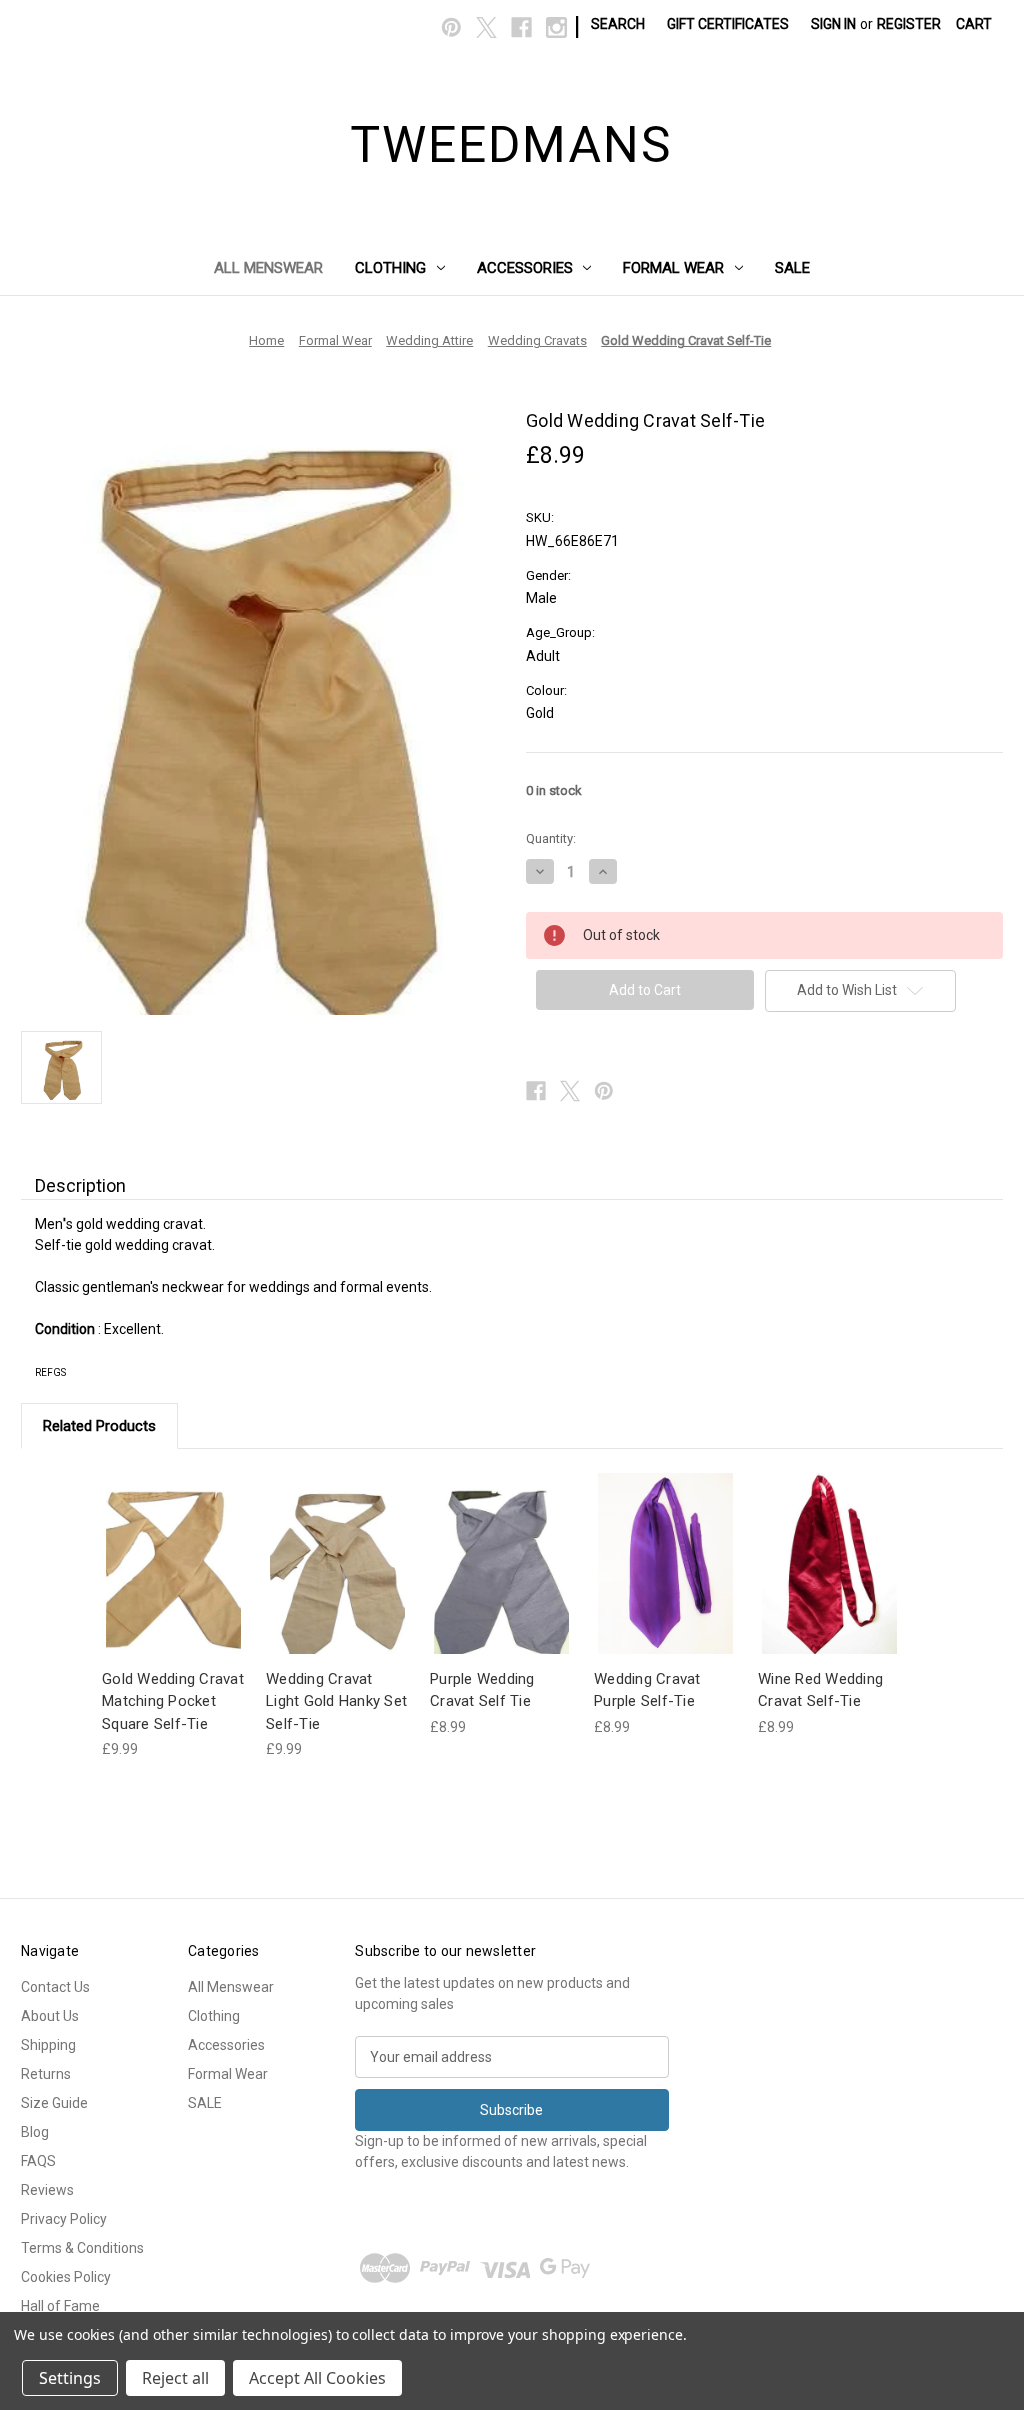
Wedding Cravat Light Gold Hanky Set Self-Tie (336, 1701)
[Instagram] (556, 27)
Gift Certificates (728, 24)
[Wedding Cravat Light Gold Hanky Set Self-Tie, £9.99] (337, 1563)
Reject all (175, 2378)
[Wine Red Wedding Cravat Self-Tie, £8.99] (829, 1563)
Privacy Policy (64, 2219)
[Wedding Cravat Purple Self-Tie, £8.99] (665, 1563)
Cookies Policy (66, 2277)
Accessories (525, 268)
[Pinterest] (451, 27)
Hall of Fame (60, 2306)
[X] (486, 27)
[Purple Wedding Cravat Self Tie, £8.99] (501, 1563)
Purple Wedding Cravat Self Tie (482, 1690)
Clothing (390, 268)
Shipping (48, 2045)
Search (618, 24)
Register (909, 24)
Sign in (833, 24)
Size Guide (54, 2103)
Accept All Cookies (317, 2378)
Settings (70, 2378)
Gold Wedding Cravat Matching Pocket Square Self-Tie (173, 1701)
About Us (50, 2016)
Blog (35, 2132)
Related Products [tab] (99, 1426)
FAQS (38, 2161)
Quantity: (551, 838)
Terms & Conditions (82, 2248)
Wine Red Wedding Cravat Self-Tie (820, 1690)
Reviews (47, 2190)
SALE (792, 268)
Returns (46, 2074)
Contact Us (55, 1987)
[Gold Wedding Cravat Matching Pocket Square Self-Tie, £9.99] (173, 1563)
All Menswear (268, 268)
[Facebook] (521, 27)
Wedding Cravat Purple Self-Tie (647, 1690)
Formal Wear (673, 268)
